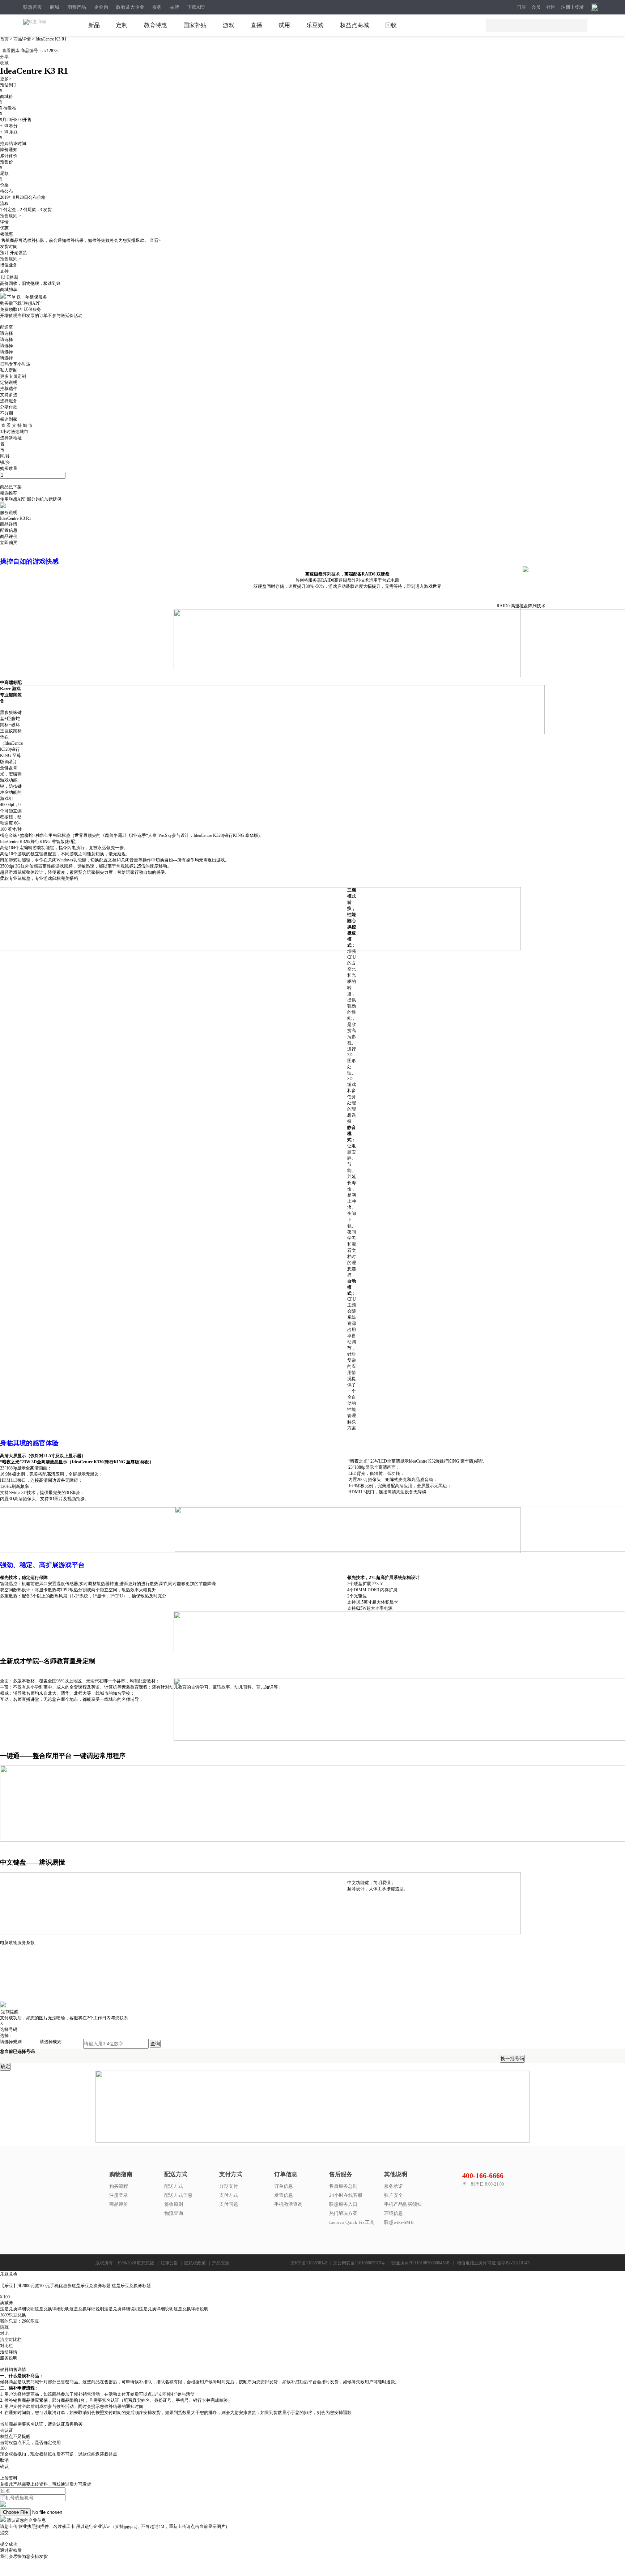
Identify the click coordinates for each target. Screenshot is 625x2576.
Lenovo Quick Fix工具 (352, 2222)
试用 (284, 25)
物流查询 (174, 2213)
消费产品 (77, 7)
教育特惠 (156, 25)
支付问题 (229, 2204)
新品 (94, 25)
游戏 (229, 25)
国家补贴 (195, 25)
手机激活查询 (288, 2204)
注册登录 (119, 2195)
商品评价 (119, 2204)
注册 (566, 7)
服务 (157, 7)
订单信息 (284, 2186)
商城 (55, 7)
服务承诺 (394, 2186)
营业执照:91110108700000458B (420, 2263)
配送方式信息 (178, 2195)
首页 (5, 39)
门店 (521, 7)
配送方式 (174, 2186)
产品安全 (221, 2263)
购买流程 (119, 2186)
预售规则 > (10, 216)
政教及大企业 (130, 7)
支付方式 (229, 2195)
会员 (536, 7)
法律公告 (169, 2263)
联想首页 (33, 7)
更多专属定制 (13, 376)
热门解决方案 (343, 2213)
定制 (122, 25)
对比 (4, 2333)
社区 (551, 7)
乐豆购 (315, 25)
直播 (256, 25)
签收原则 (174, 2204)
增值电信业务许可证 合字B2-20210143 (493, 2263)
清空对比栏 (11, 2340)
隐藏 (4, 2327)
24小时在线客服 (346, 2195)
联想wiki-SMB (399, 2222)
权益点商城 (354, 25)
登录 (579, 7)
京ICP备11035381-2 (309, 2263)
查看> (155, 240)
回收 (391, 25)
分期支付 (229, 2186)
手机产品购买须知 (403, 2204)
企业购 (101, 7)
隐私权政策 (195, 2263)
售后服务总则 (343, 2186)
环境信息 (394, 2213)
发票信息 (284, 2195)
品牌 (174, 7)
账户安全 (394, 2195)
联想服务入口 (343, 2204)
